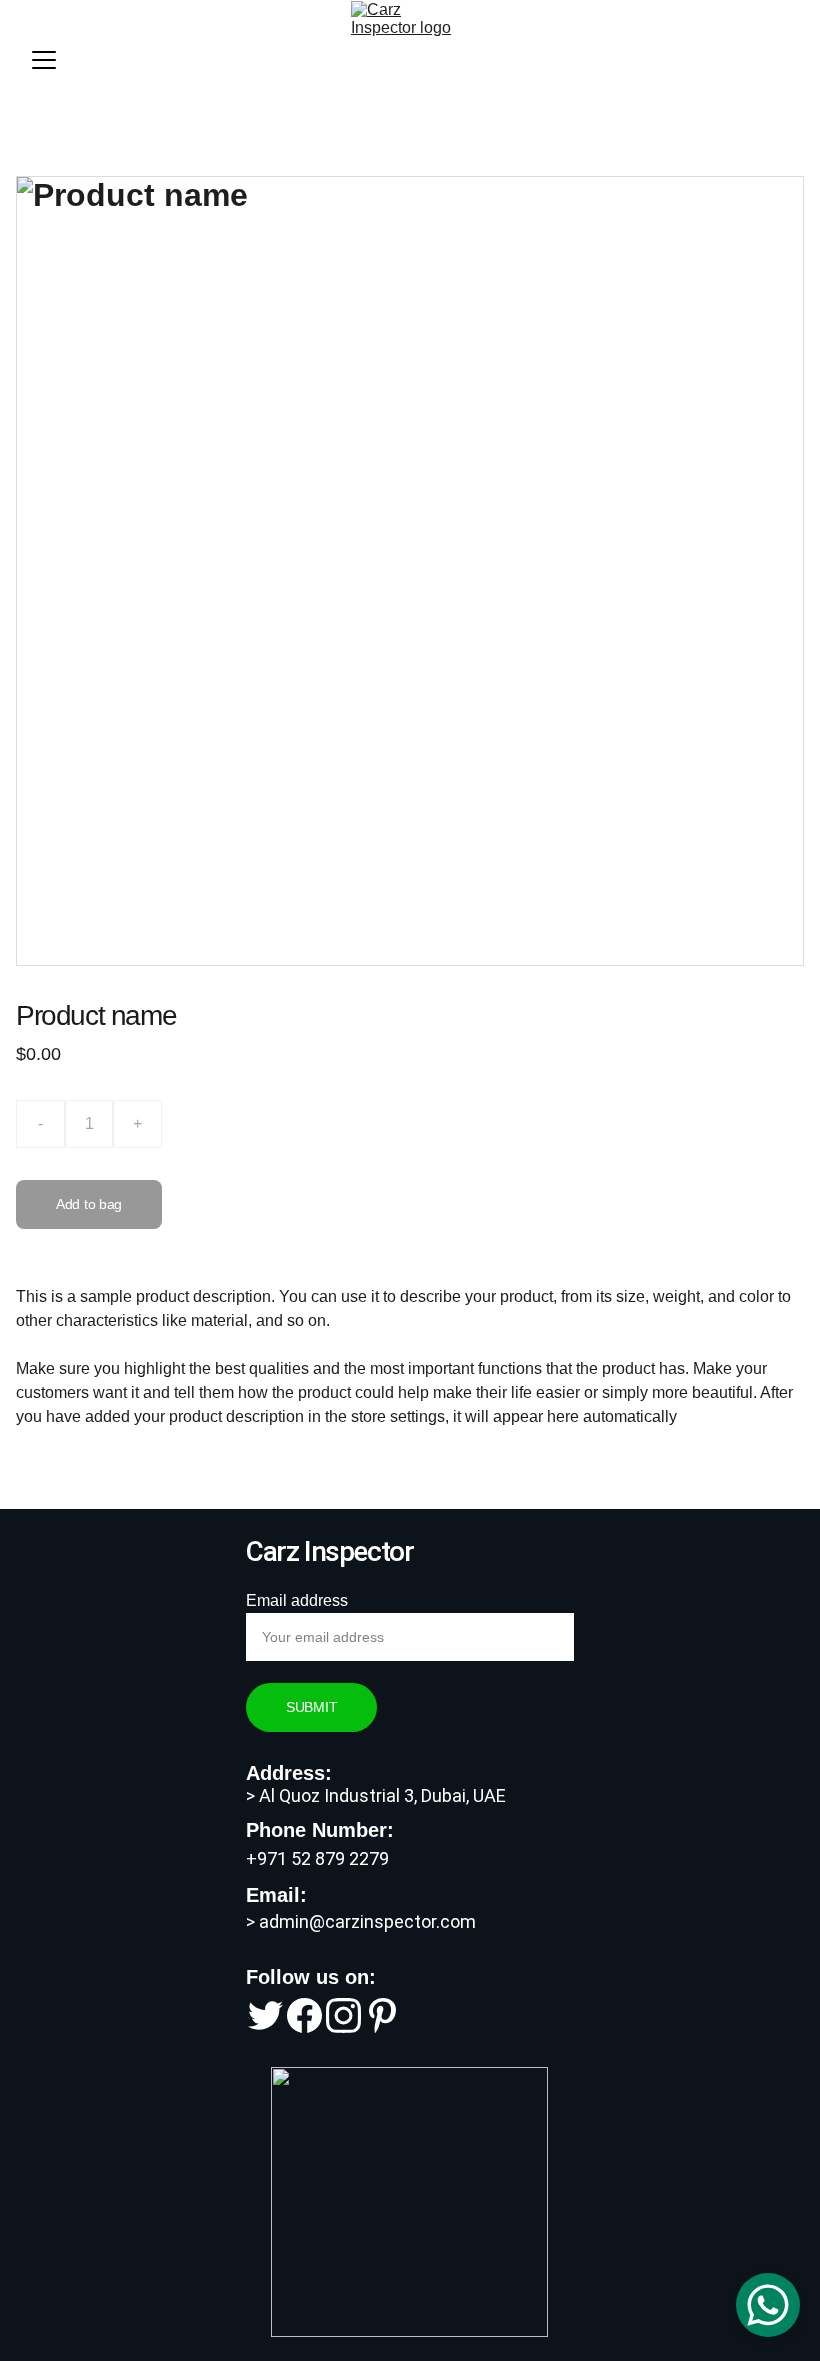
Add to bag (89, 1204)
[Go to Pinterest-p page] (382, 2015)
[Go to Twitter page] (265, 2015)
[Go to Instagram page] (343, 2015)
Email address (297, 1600)
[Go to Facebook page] (304, 2015)
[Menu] (44, 60)
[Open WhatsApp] (768, 2305)
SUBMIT (311, 1707)
